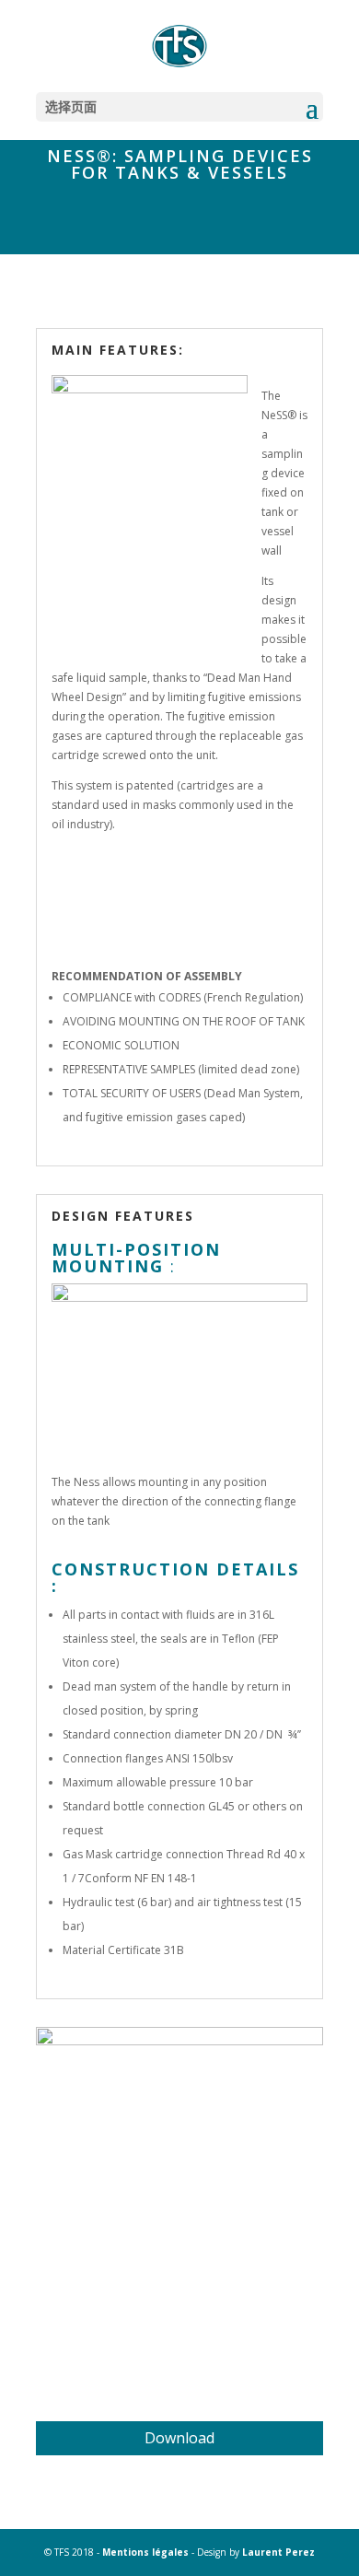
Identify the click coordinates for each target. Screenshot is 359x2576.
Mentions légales (145, 2552)
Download (179, 2438)
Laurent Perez (278, 2552)
